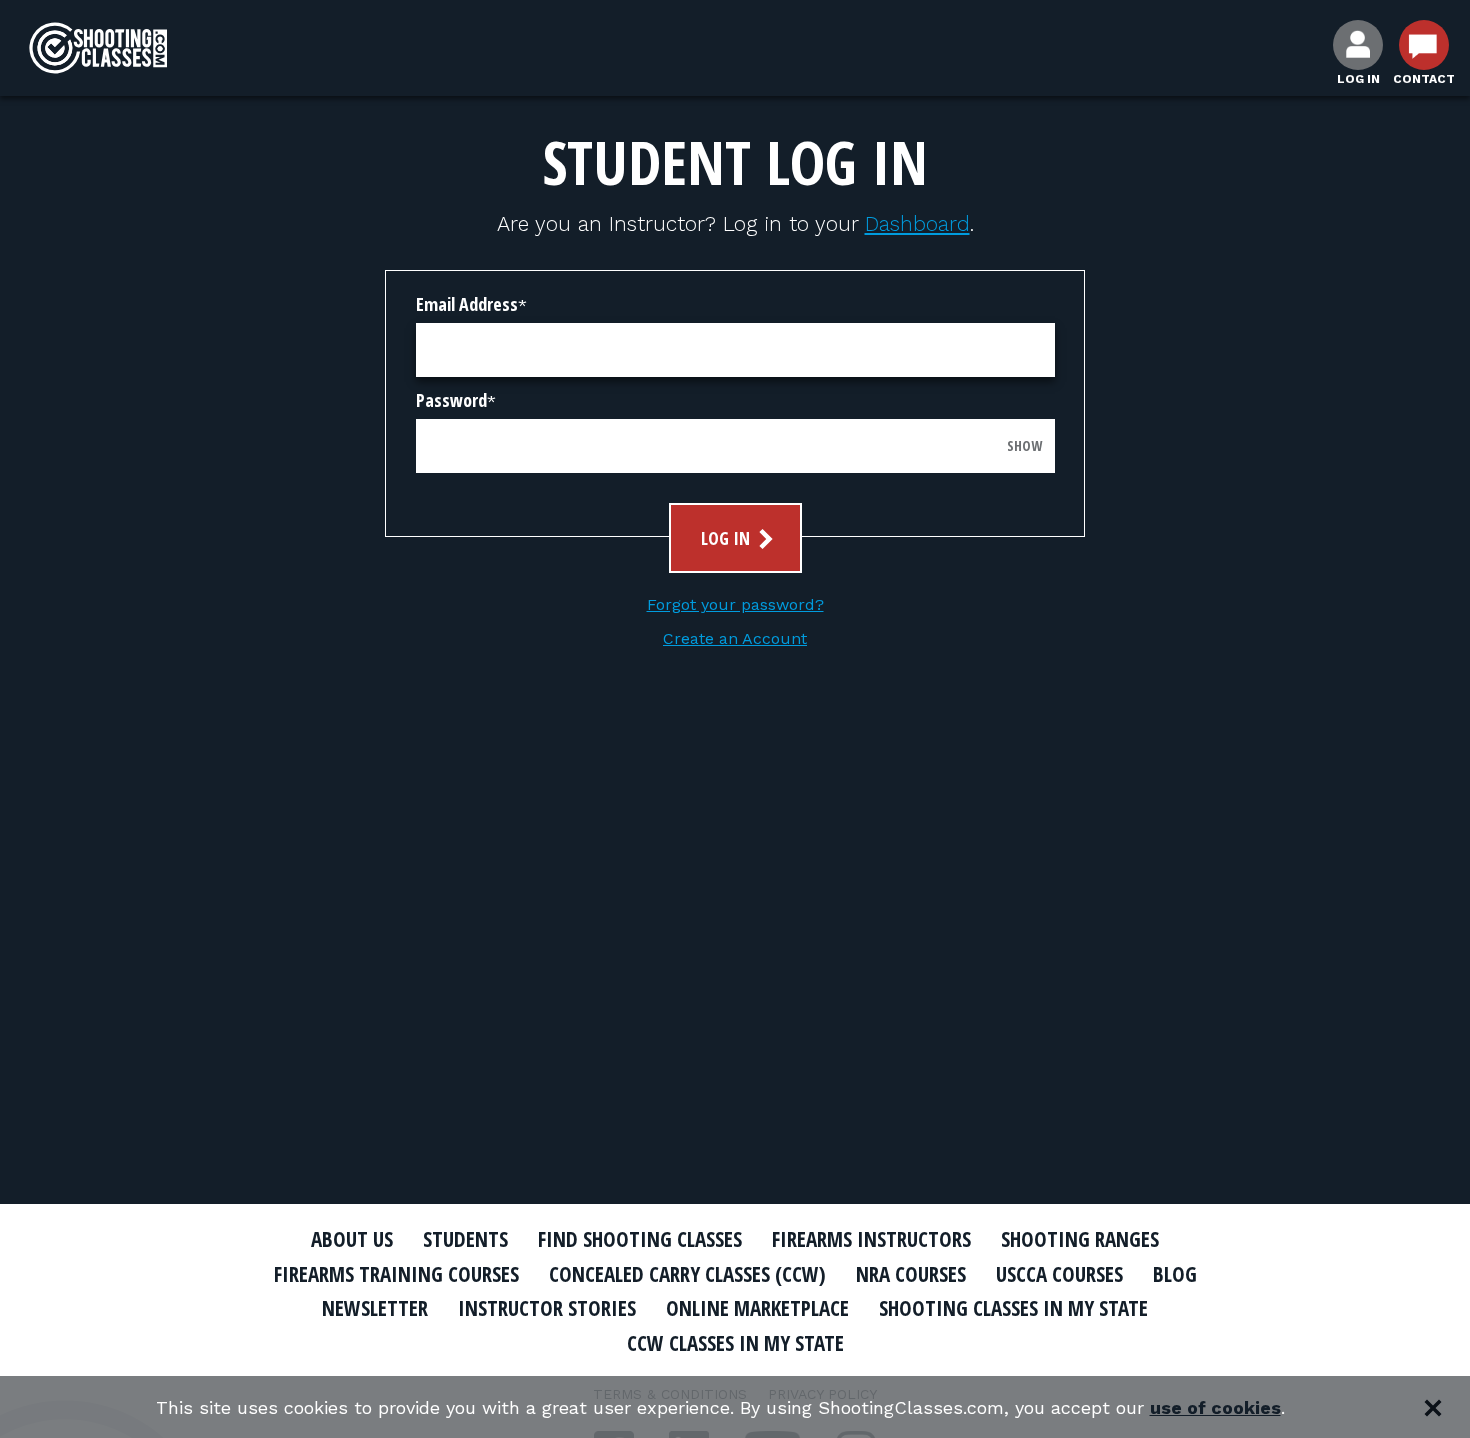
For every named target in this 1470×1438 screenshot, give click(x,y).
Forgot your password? (735, 604)
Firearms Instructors (871, 1239)
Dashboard (917, 223)
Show (1024, 445)
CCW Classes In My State (735, 1343)
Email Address (467, 304)
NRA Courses (911, 1274)
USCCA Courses (1059, 1274)
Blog (1175, 1274)
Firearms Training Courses (396, 1274)
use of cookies (1215, 1407)
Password (451, 400)
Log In (727, 538)
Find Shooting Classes (640, 1239)
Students (465, 1239)
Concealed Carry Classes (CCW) (687, 1274)
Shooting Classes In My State (1013, 1308)
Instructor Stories (547, 1308)
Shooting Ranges (1080, 1239)
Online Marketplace (757, 1308)
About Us (352, 1239)
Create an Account (735, 638)
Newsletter (375, 1308)
